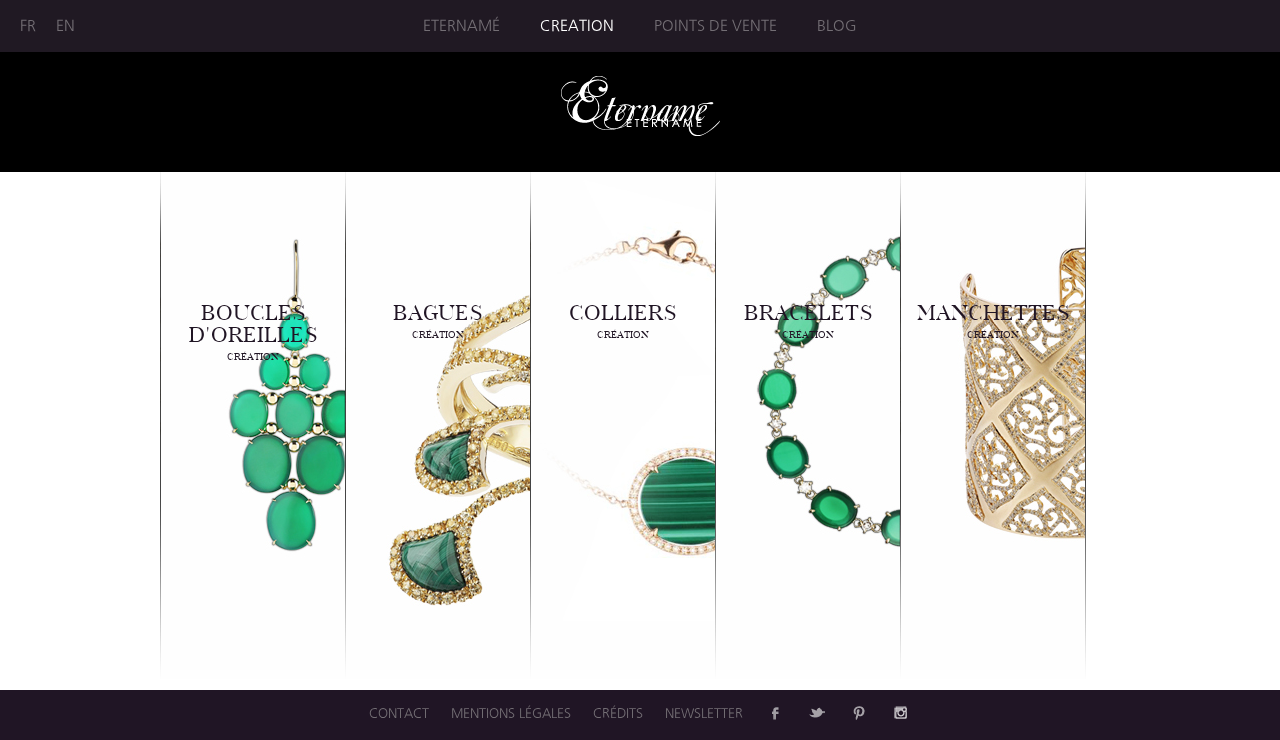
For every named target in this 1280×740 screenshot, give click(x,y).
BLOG (837, 25)
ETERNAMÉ (461, 25)
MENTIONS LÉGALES (511, 713)
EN (65, 25)
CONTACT (399, 713)
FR (28, 25)
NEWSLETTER (704, 713)
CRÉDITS (618, 713)
